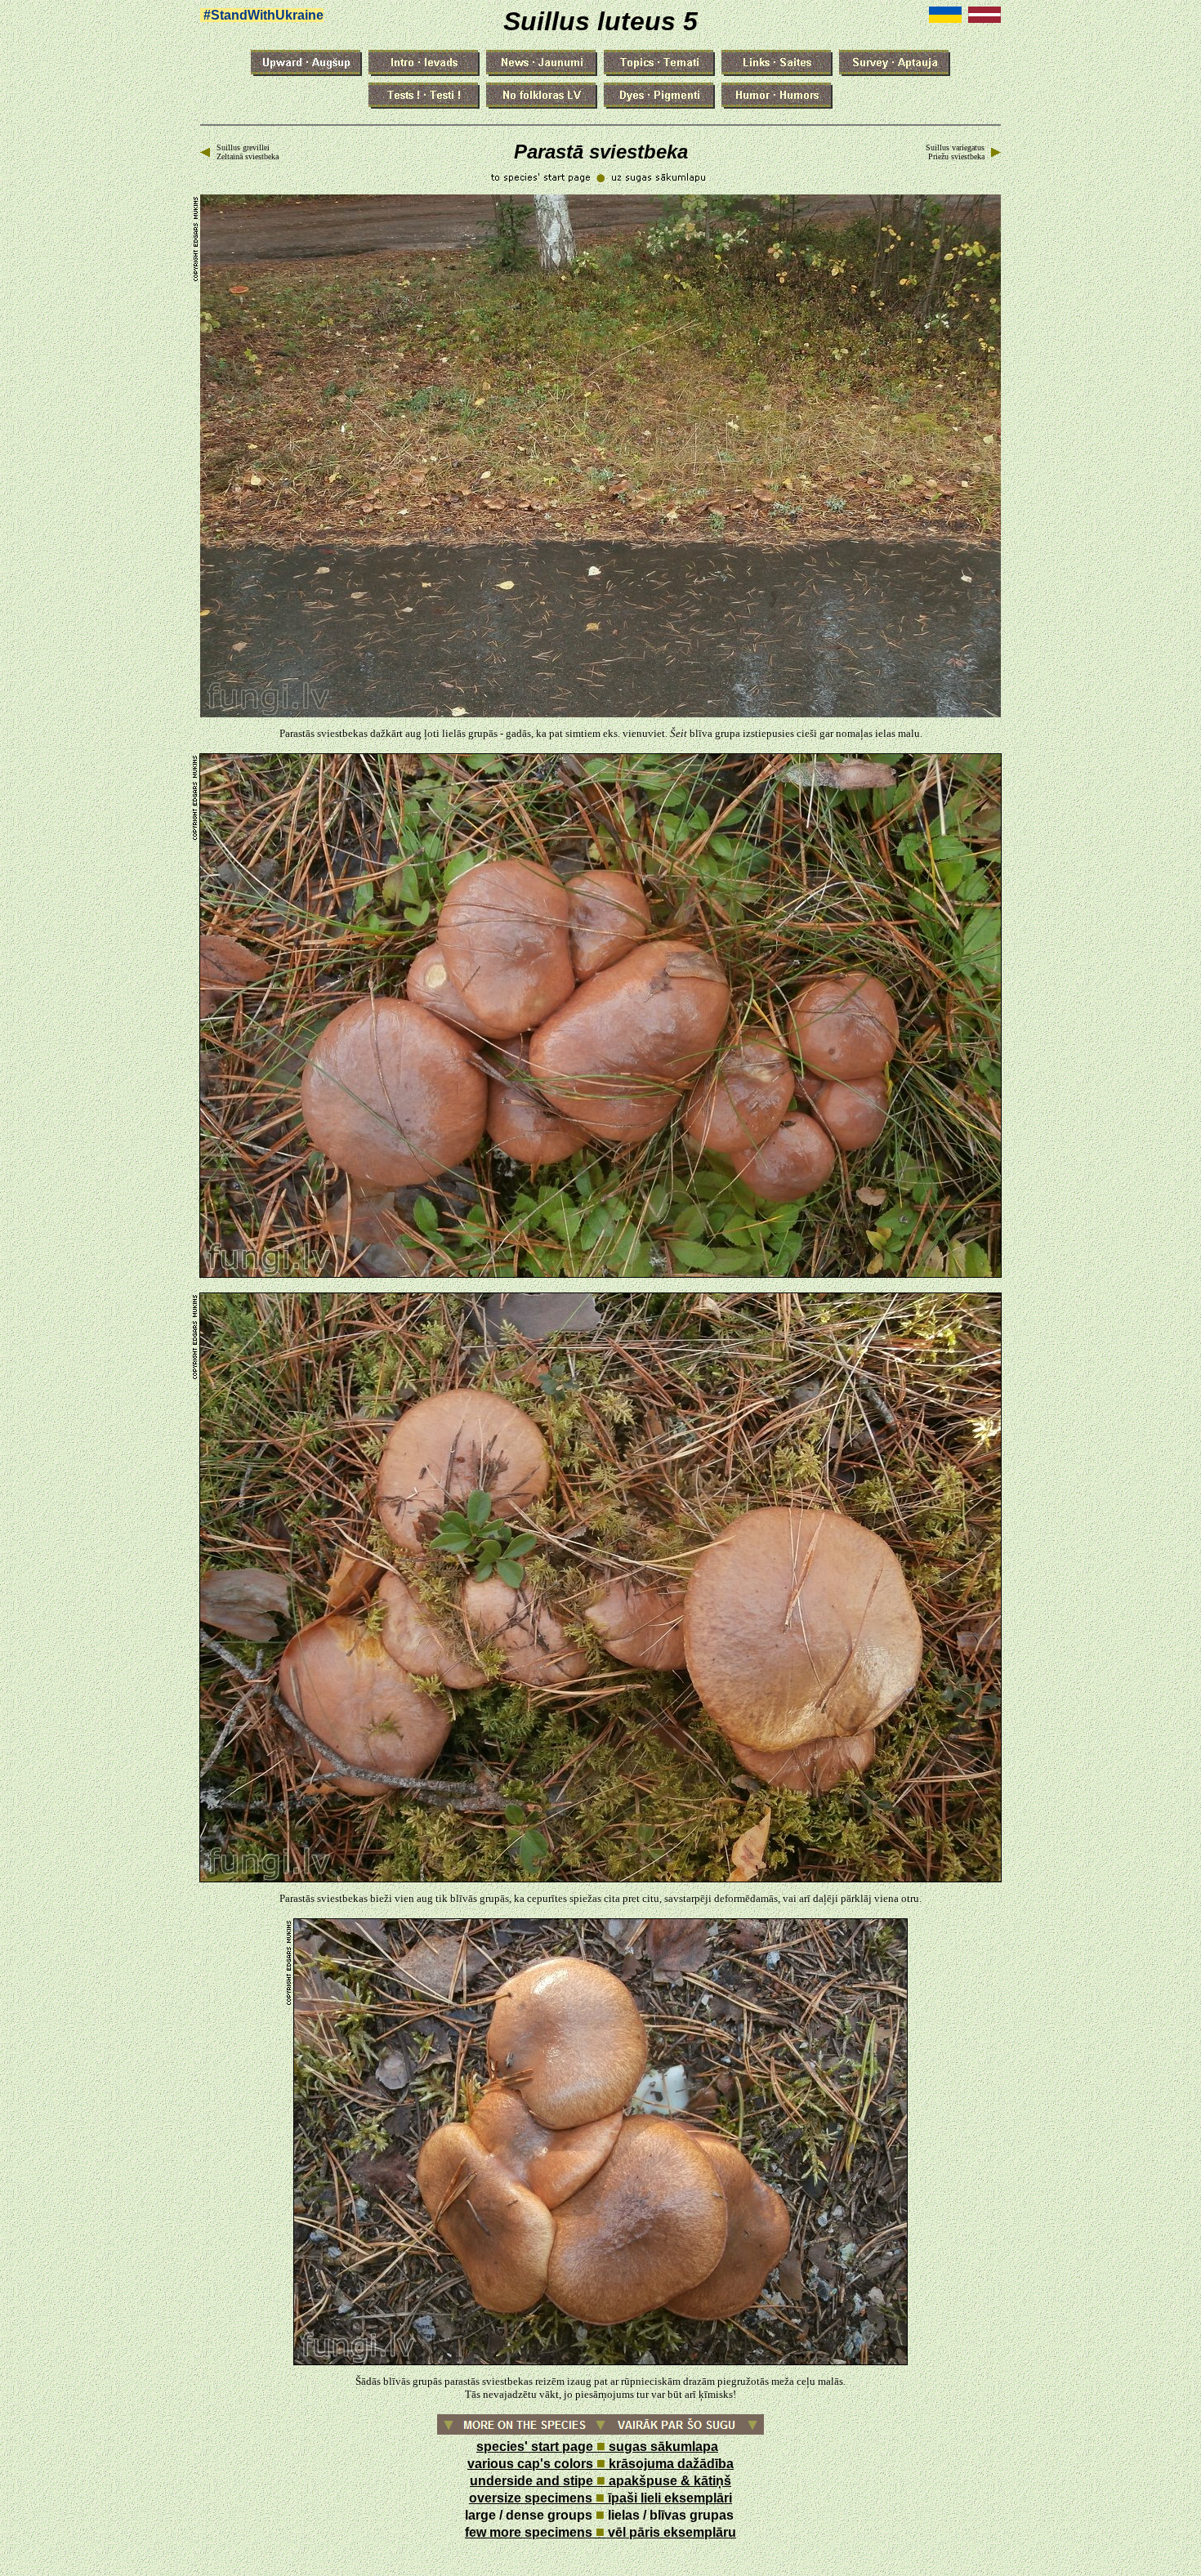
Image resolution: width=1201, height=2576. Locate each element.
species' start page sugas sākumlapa (597, 2447)
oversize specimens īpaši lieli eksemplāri (600, 2498)
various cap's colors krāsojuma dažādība (600, 2464)
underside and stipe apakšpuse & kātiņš (600, 2481)
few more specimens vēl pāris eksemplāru (600, 2532)
